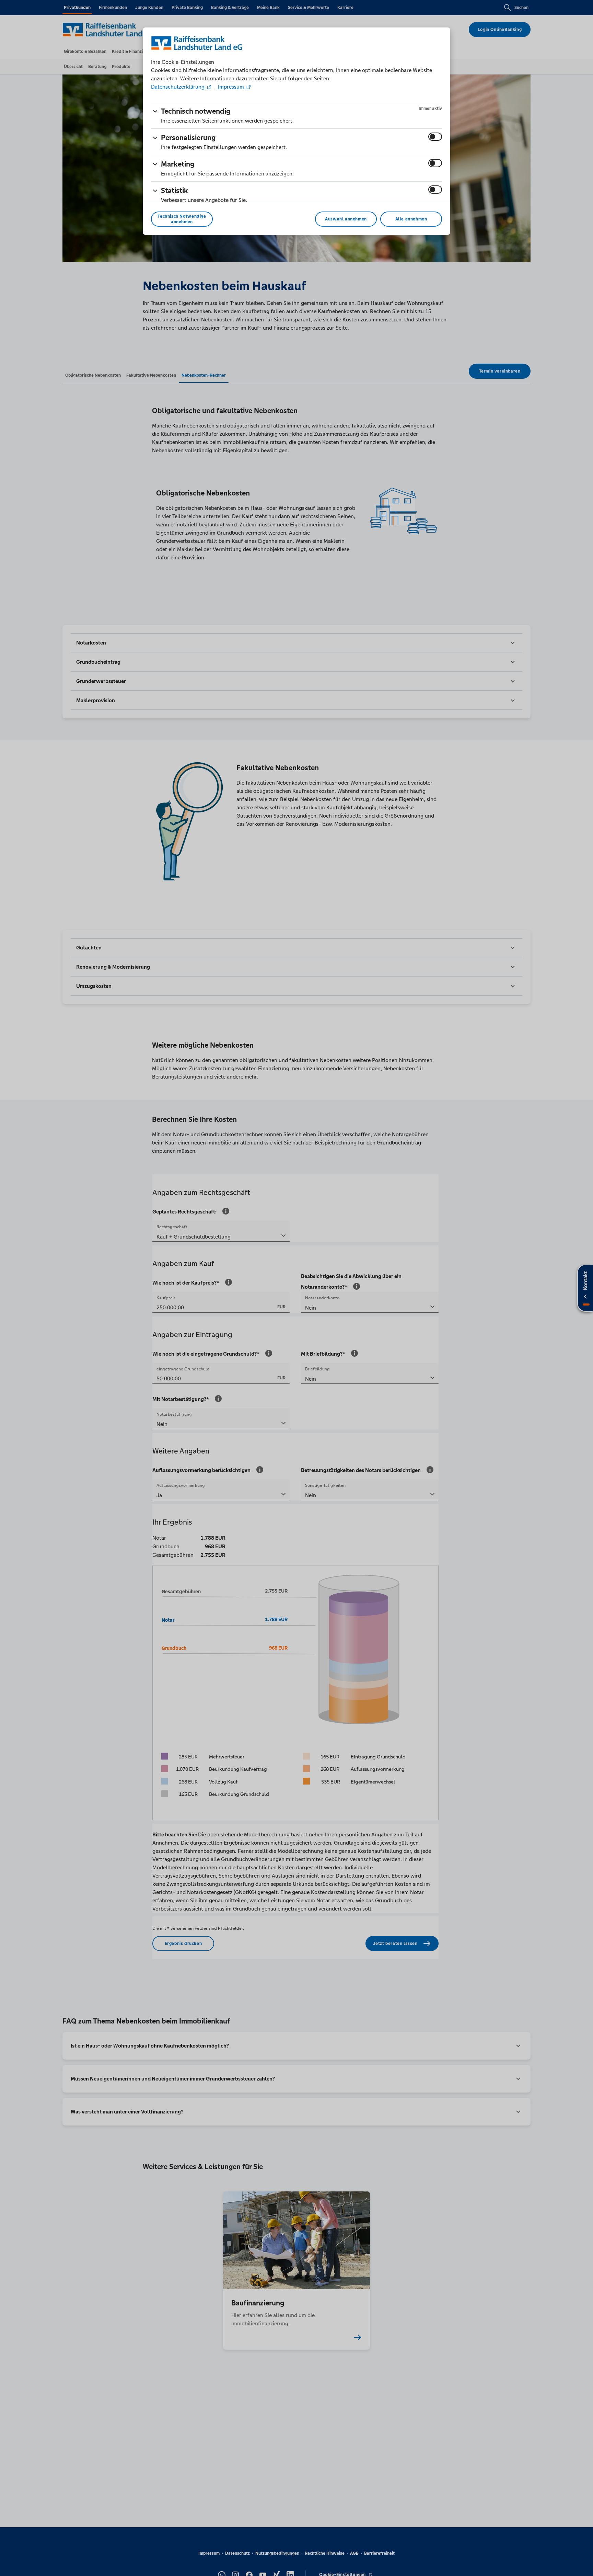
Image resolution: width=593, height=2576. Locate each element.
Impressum (231, 87)
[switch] (435, 137)
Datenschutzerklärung (178, 87)
